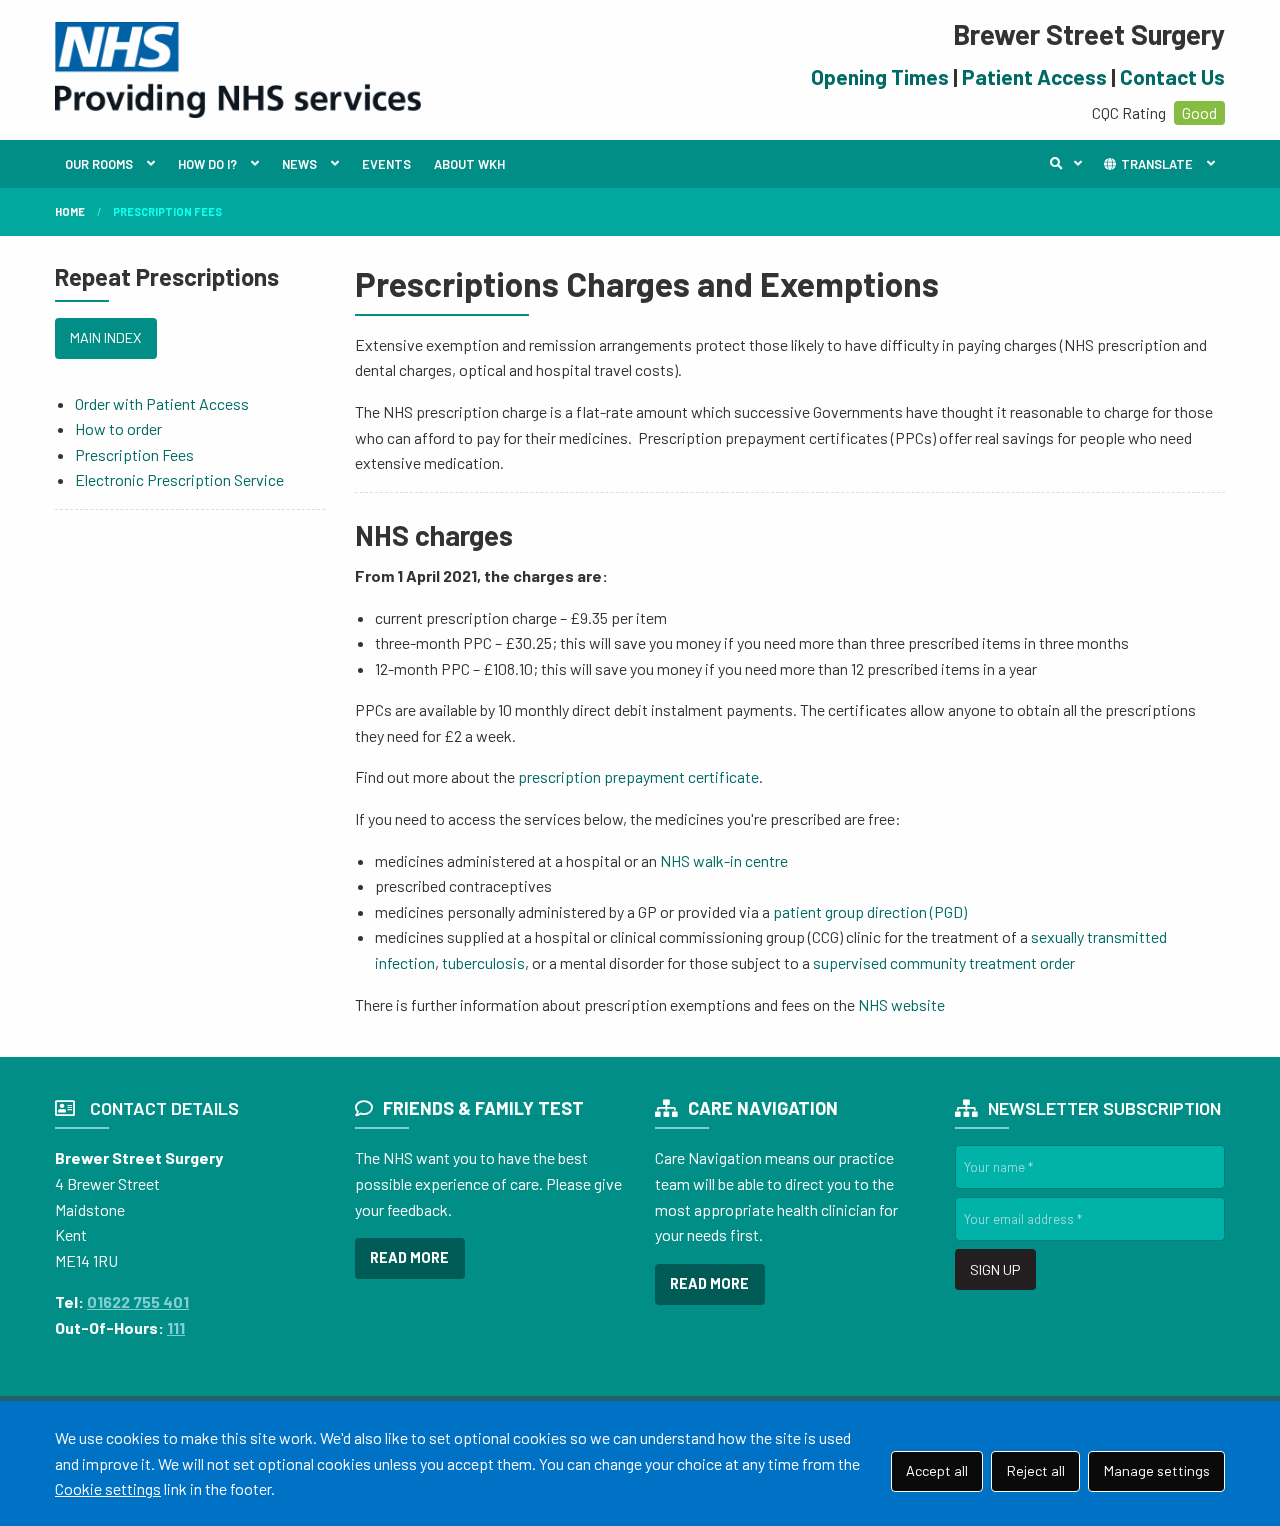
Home (70, 211)
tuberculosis (483, 962)
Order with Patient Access (162, 403)
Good (1199, 112)
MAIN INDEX (105, 337)
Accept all (937, 1470)
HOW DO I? (207, 164)
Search (1071, 164)
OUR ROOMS (99, 164)
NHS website (901, 1004)
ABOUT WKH (469, 164)
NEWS (299, 164)
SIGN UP (995, 1269)
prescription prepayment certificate (638, 776)
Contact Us (1172, 76)
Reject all (1036, 1470)
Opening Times (880, 76)
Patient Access (1034, 76)
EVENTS (386, 164)
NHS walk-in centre (724, 860)
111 (176, 1327)
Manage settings (1157, 1470)
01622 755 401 (138, 1301)
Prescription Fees (167, 211)
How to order (118, 428)
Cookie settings (108, 1488)
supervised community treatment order (944, 962)
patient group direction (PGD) (870, 911)
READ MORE (409, 1257)
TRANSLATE (1155, 164)
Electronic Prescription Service (179, 479)
